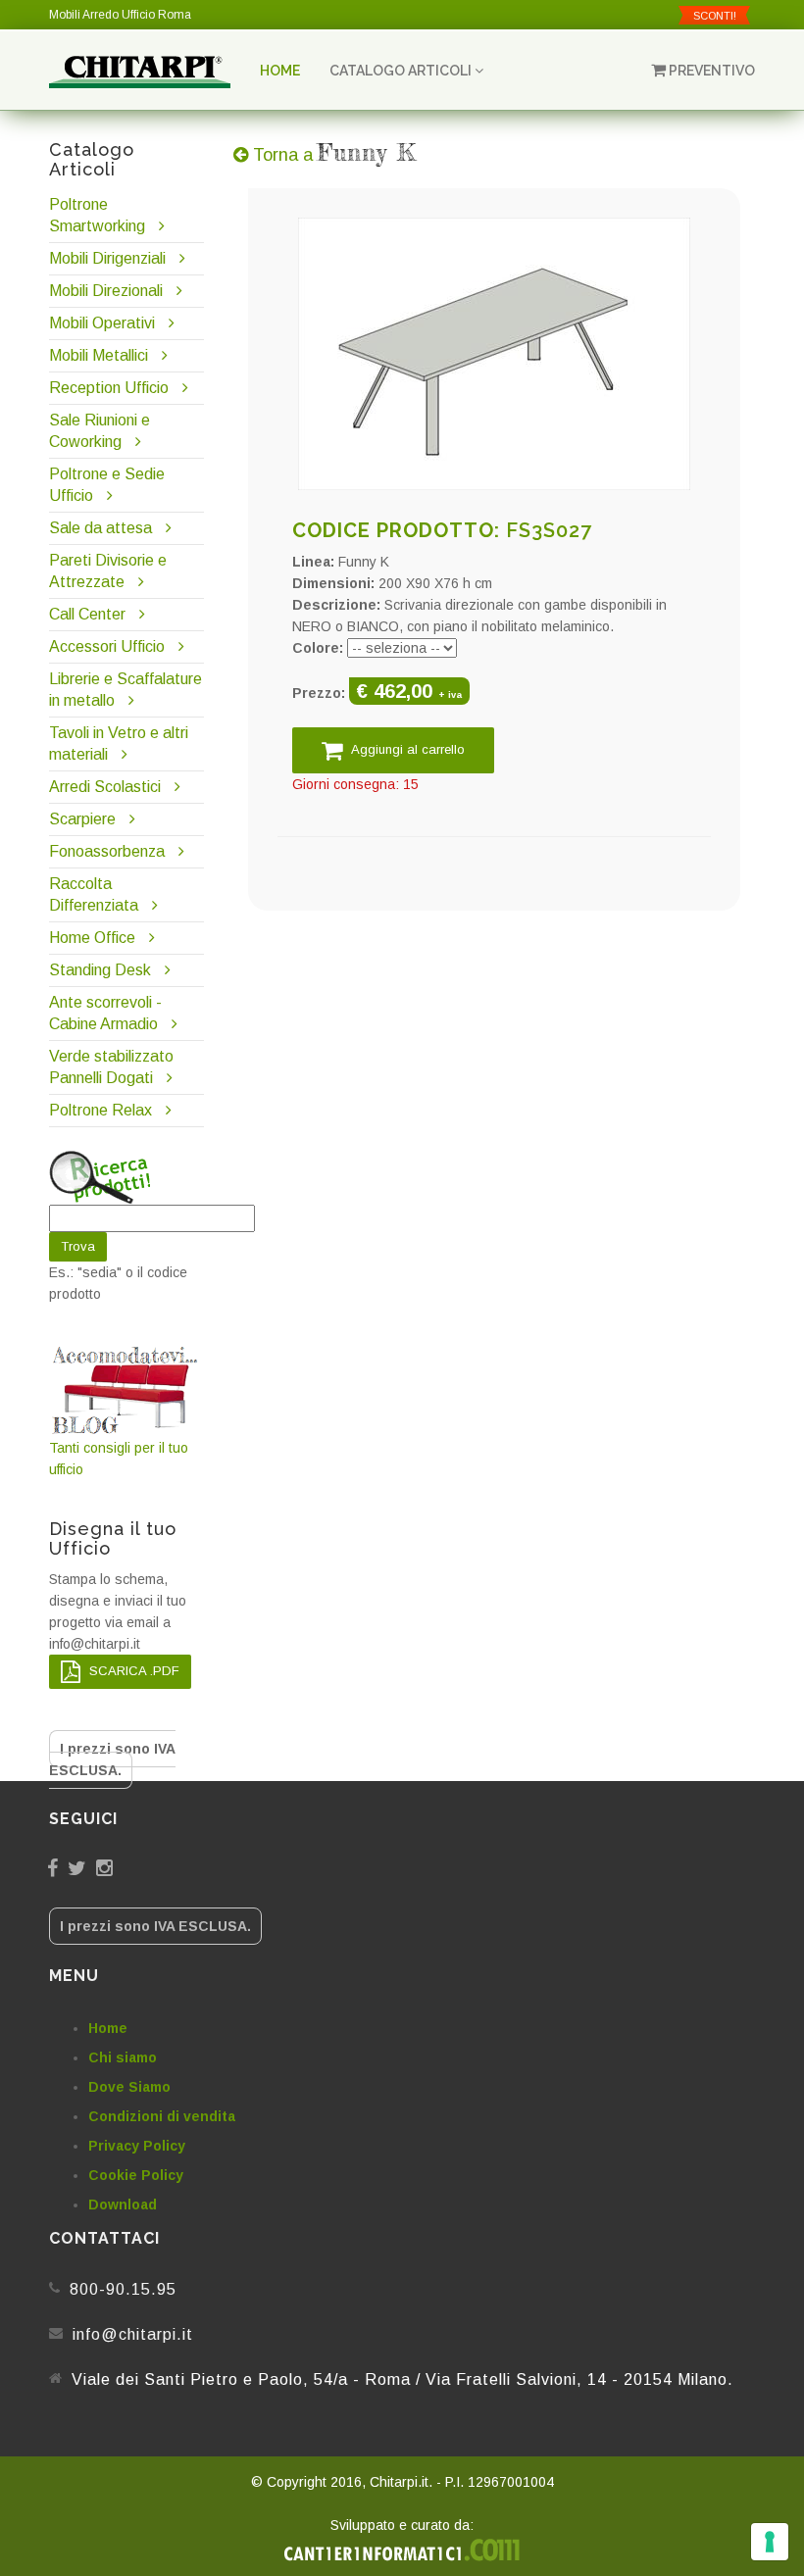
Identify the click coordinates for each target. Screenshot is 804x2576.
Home (280, 71)
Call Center (87, 614)
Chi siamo (123, 2057)
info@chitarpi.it (133, 2334)
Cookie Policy (136, 2175)
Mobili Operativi (102, 323)
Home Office (92, 938)
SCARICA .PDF (132, 1671)
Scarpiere (84, 819)
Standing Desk (100, 970)
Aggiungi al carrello (406, 749)
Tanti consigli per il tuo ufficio (119, 1459)
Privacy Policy (137, 2146)
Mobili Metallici (99, 355)
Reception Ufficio (109, 388)
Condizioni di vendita (162, 2116)
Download (123, 2204)
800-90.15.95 (123, 2289)
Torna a (332, 155)
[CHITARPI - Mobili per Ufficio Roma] (140, 71)
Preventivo (710, 71)
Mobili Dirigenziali (107, 258)
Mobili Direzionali (106, 291)
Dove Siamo (129, 2087)
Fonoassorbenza (107, 851)
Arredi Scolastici (105, 787)
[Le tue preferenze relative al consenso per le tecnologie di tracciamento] (770, 2542)
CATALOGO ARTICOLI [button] (402, 71)
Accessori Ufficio (107, 646)
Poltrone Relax (100, 1110)
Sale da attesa (100, 528)
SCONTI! (715, 16)
